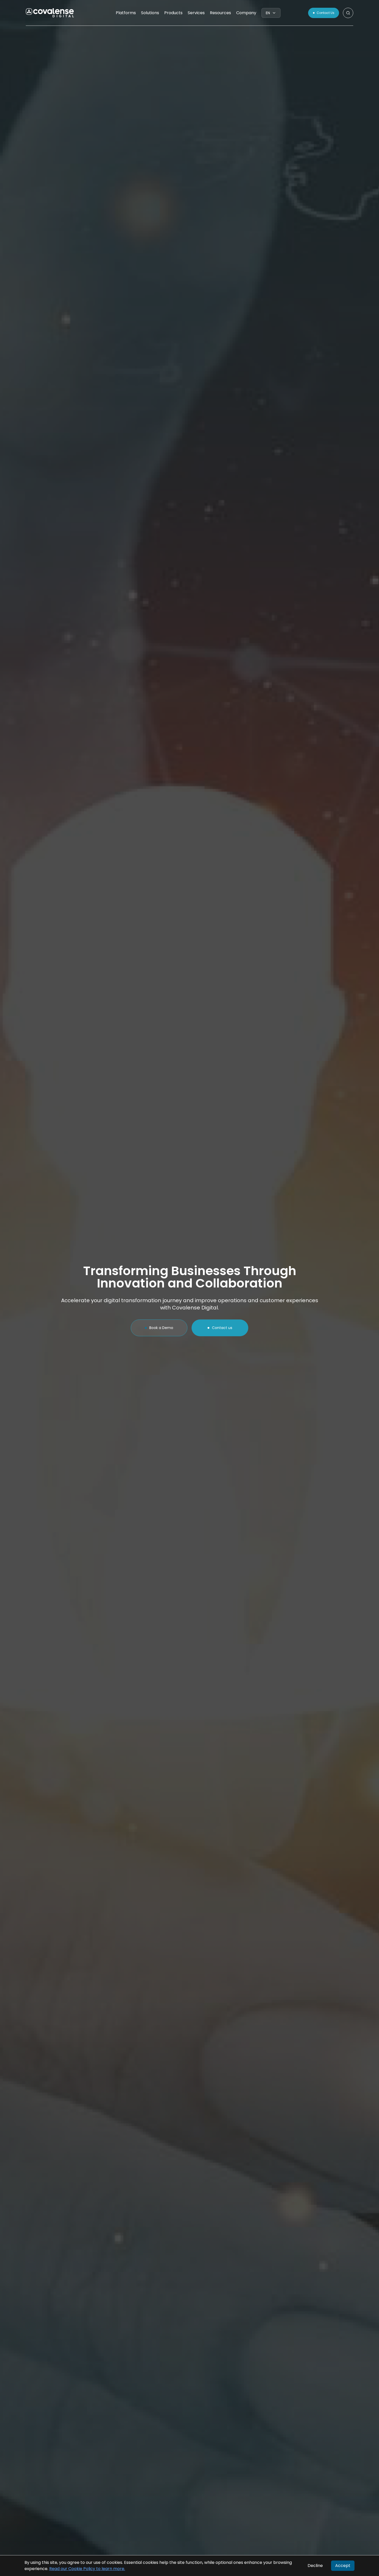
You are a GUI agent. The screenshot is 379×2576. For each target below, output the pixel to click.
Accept (343, 2566)
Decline (315, 2566)
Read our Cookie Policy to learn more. (87, 2569)
